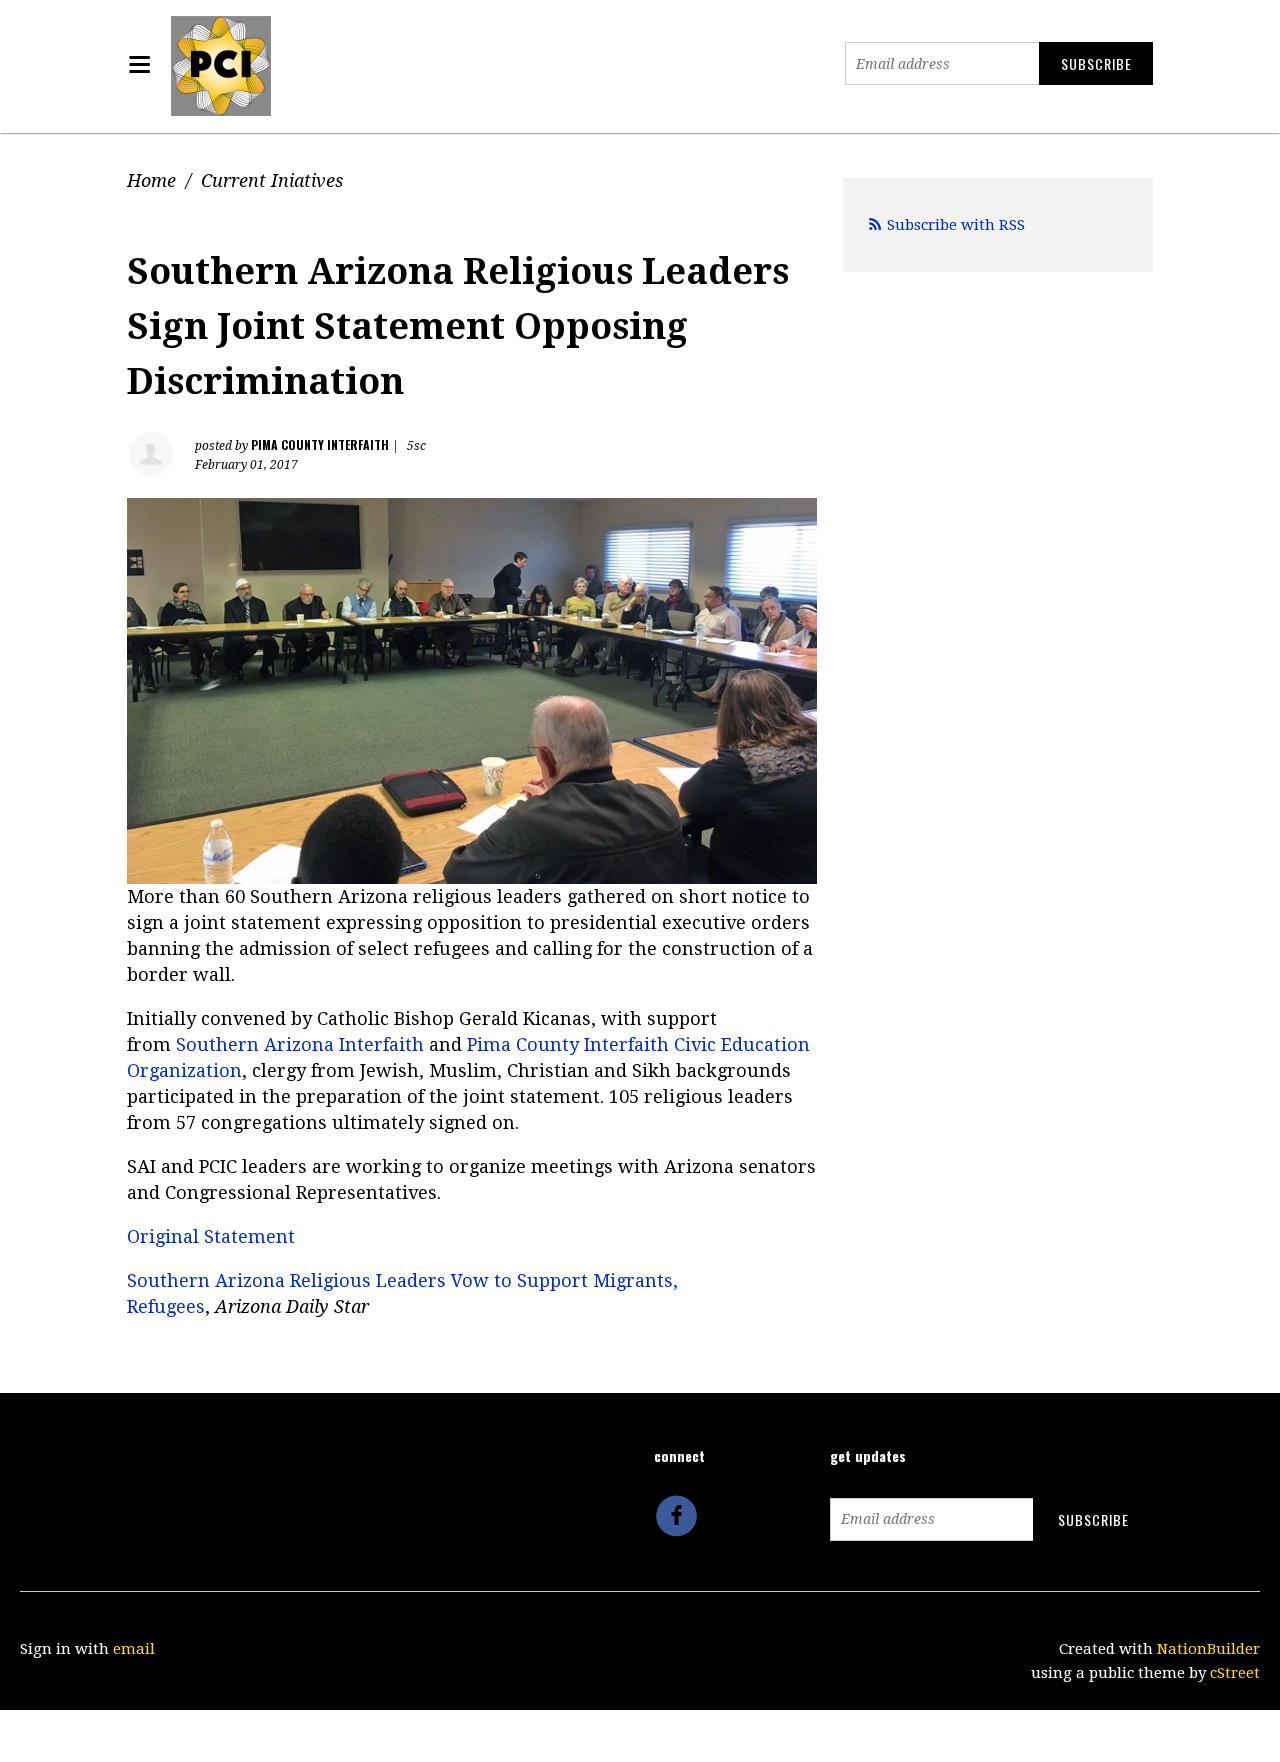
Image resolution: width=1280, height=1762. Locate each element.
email (134, 1649)
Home (151, 180)
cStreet (1235, 1673)
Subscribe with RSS (956, 225)
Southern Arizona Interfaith (300, 1044)
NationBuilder (1208, 1649)
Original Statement (211, 1236)
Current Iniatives (272, 180)
